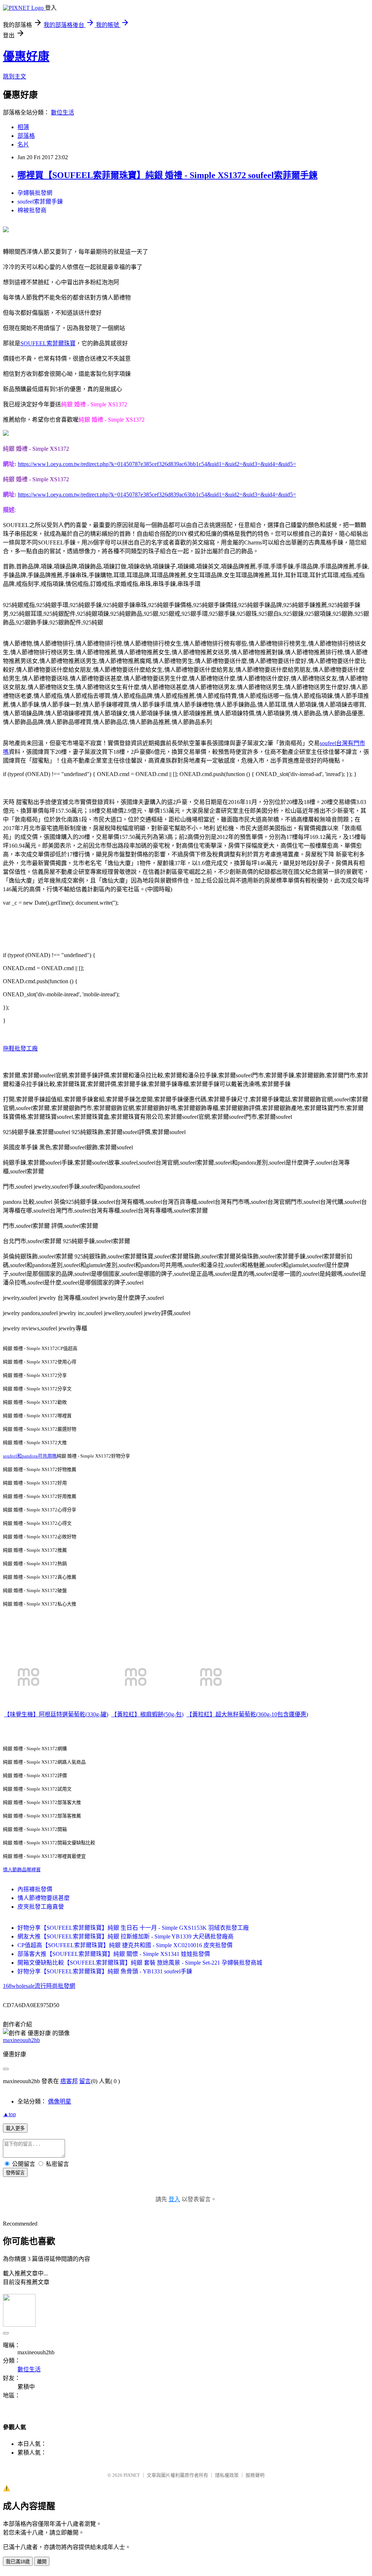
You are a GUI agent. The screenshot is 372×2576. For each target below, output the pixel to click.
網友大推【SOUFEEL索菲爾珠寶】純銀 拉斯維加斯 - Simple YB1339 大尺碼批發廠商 (126, 1936)
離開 (42, 2562)
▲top (9, 2114)
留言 (85, 2081)
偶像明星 (60, 2101)
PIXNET (132, 2475)
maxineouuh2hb (21, 2040)
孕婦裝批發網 (35, 193)
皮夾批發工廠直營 (41, 1907)
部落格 (26, 136)
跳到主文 (15, 77)
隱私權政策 (227, 2475)
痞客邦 (69, 2081)
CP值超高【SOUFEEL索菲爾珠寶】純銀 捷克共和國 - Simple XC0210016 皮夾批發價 (125, 1945)
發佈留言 (15, 2173)
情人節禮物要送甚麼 (44, 1898)
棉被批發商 (32, 210)
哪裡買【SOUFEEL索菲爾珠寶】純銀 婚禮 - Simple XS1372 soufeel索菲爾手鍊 (167, 175)
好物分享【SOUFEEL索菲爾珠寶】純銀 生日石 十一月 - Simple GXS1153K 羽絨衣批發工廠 (133, 1928)
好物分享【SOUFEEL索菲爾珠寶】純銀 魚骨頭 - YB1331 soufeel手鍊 (105, 1971)
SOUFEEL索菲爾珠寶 (48, 343)
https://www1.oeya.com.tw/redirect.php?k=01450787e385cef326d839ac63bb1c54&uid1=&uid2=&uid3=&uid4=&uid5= (157, 464)
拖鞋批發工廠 (20, 1048)
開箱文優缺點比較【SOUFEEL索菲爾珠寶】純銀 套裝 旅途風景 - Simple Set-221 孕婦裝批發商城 (140, 1963)
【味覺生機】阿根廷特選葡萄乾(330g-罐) (56, 1714)
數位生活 (62, 112)
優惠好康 (26, 56)
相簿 (23, 127)
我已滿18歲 (18, 2562)
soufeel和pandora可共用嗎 (30, 1456)
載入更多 (15, 2128)
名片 (23, 144)
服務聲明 (255, 2475)
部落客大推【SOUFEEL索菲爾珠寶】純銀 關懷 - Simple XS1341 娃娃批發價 (114, 1954)
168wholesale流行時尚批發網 (39, 1986)
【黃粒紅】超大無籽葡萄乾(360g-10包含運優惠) (247, 1714)
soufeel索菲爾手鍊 (40, 202)
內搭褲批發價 (35, 1889)
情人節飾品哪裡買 (22, 1870)
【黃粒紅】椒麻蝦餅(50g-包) (147, 1714)
